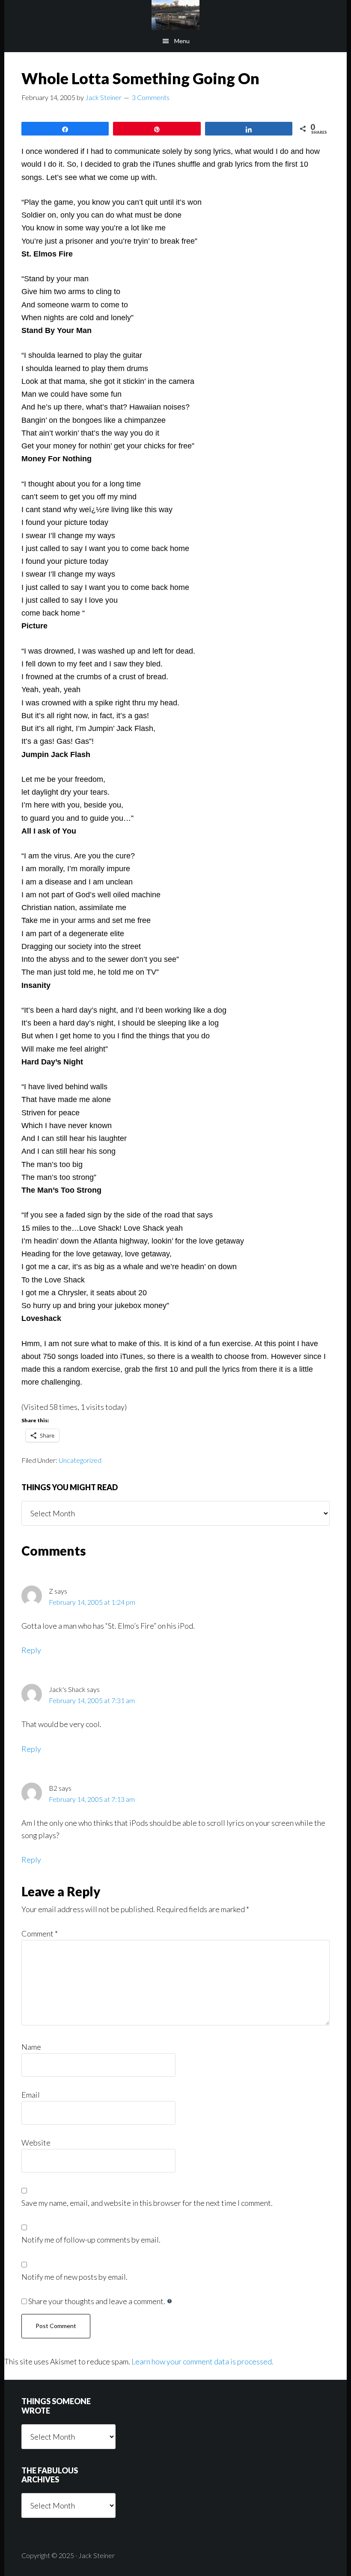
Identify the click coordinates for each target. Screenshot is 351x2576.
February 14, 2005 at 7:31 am (92, 1700)
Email (31, 2095)
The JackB (175, 15)
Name (31, 2047)
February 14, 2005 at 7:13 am (92, 1799)
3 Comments (151, 97)
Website (36, 2143)
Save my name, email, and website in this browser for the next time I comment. (147, 2203)
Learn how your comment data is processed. (202, 2361)
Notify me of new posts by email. (74, 2277)
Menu (182, 41)
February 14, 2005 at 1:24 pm (92, 1602)
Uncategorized (80, 1460)
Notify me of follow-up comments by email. (91, 2240)
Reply (31, 1650)
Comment (40, 1933)
